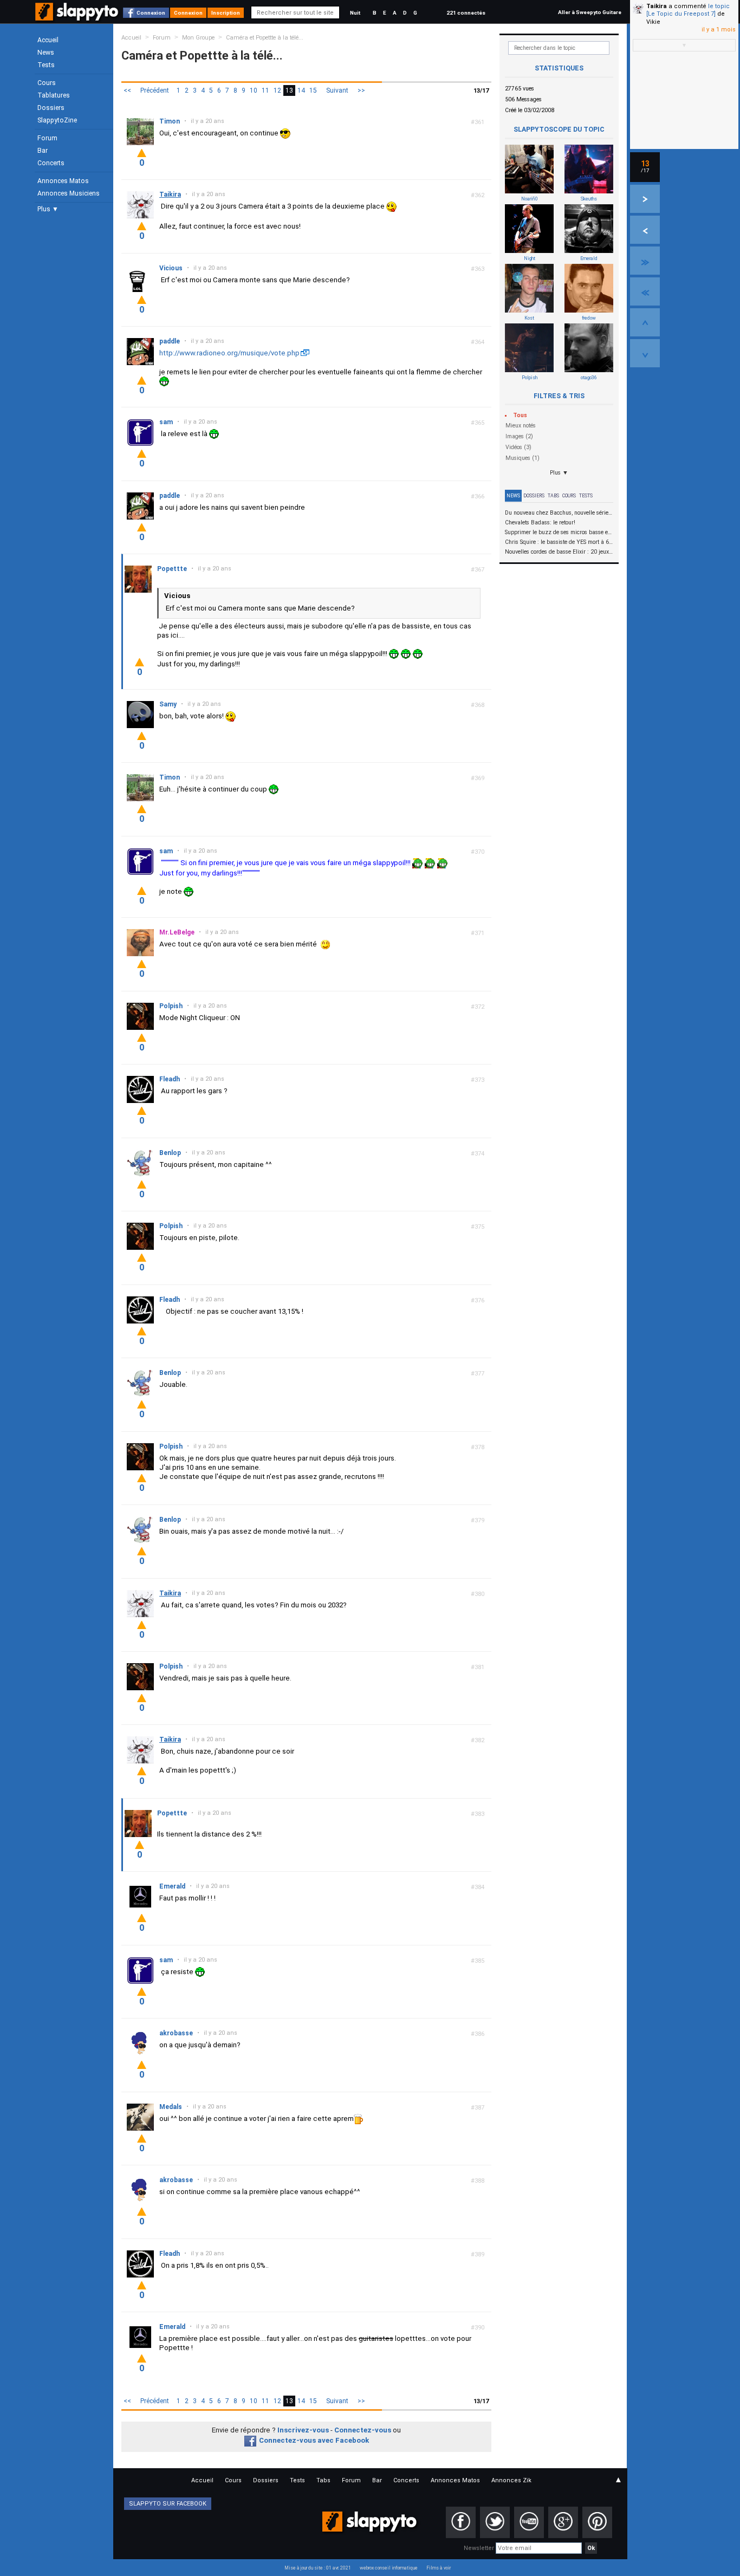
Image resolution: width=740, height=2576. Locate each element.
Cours (47, 83)
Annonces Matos (63, 181)
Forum (47, 138)
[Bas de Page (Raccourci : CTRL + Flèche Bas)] (645, 353)
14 (301, 90)
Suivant (337, 90)
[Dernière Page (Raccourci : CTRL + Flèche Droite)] (645, 261)
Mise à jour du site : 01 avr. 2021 (318, 2568)
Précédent (155, 90)
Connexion (151, 13)
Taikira (657, 6)
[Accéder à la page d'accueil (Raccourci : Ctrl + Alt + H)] (78, 17)
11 (265, 90)
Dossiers (51, 108)
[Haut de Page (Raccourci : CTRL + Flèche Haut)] (645, 322)
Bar (43, 151)
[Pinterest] (597, 2522)
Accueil (48, 40)
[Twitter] (495, 2522)
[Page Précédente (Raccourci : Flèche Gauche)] (645, 230)
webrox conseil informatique (389, 2568)
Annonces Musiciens (69, 193)
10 (254, 90)
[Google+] (563, 2522)
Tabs (553, 496)
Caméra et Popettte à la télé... (265, 38)
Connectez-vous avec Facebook (314, 2440)
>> (361, 90)
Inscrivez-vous (303, 2430)
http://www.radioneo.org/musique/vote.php (229, 353)
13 (289, 90)
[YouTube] (529, 2522)
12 (277, 90)
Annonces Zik (511, 2480)
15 (313, 90)
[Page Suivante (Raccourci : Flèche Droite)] (645, 199)
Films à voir (439, 2568)
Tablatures (54, 95)
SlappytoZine (57, 120)
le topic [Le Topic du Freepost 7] (688, 10)
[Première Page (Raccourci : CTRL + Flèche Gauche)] (645, 291)
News (46, 53)
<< (127, 90)
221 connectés (466, 13)
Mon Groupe (198, 38)
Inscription (226, 13)
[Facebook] (461, 2522)
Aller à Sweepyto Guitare (590, 12)
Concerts (51, 163)
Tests (46, 65)
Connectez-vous (363, 2430)
